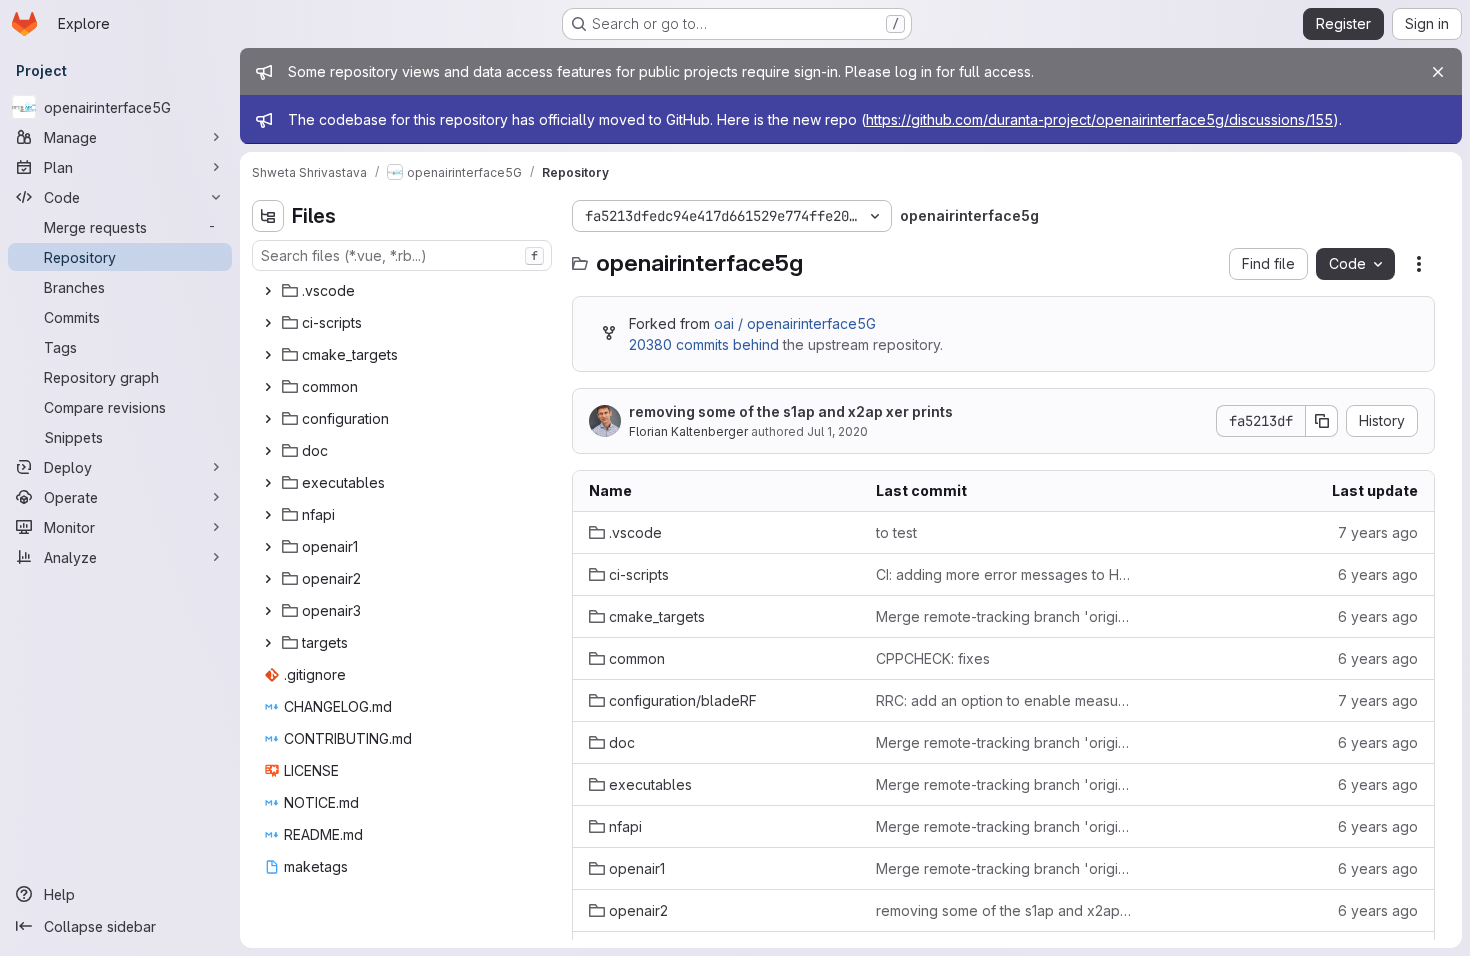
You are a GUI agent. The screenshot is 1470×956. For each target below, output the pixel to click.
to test (896, 532)
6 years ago (1378, 574)
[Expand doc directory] (268, 451)
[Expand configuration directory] (268, 419)
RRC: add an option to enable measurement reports (1003, 700)
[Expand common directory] (268, 387)
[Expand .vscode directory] (268, 291)
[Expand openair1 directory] (268, 547)
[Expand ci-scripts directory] (268, 323)
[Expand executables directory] (268, 483)
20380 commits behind (704, 344)
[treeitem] (404, 291)
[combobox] (402, 255)
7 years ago (1378, 532)
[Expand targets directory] (268, 643)
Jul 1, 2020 (837, 431)
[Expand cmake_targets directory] (268, 355)
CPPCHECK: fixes (933, 658)
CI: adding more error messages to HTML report (1003, 574)
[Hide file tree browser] (268, 216)
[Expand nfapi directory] (268, 515)
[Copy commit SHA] (1322, 421)
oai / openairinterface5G (795, 323)
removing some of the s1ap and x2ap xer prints (791, 411)
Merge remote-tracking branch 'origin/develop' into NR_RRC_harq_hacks (1003, 616)
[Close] (1438, 72)
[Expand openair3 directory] (268, 611)
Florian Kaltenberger (688, 431)
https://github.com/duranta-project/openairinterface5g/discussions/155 (1099, 119)
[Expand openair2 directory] (268, 579)
